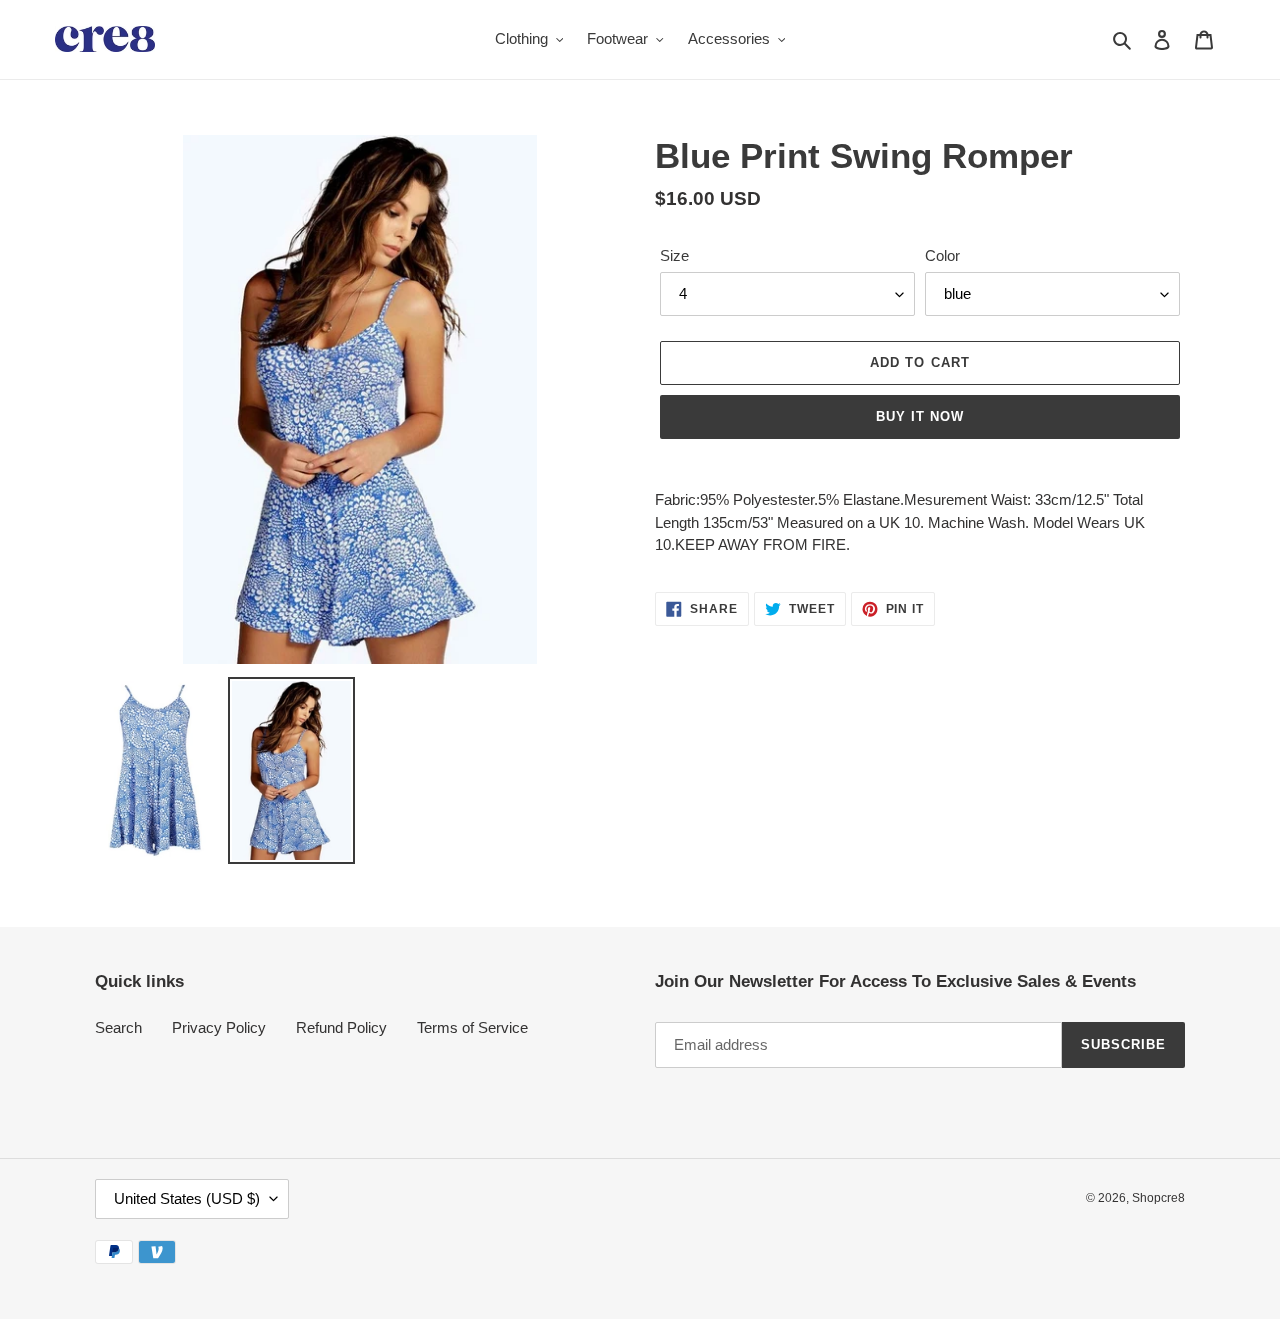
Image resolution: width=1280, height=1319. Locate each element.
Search (118, 1027)
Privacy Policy (219, 1027)
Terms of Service (472, 1027)
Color (942, 255)
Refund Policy (341, 1027)
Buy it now (920, 416)
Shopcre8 (1158, 1198)
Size (674, 255)
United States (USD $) (187, 1198)
